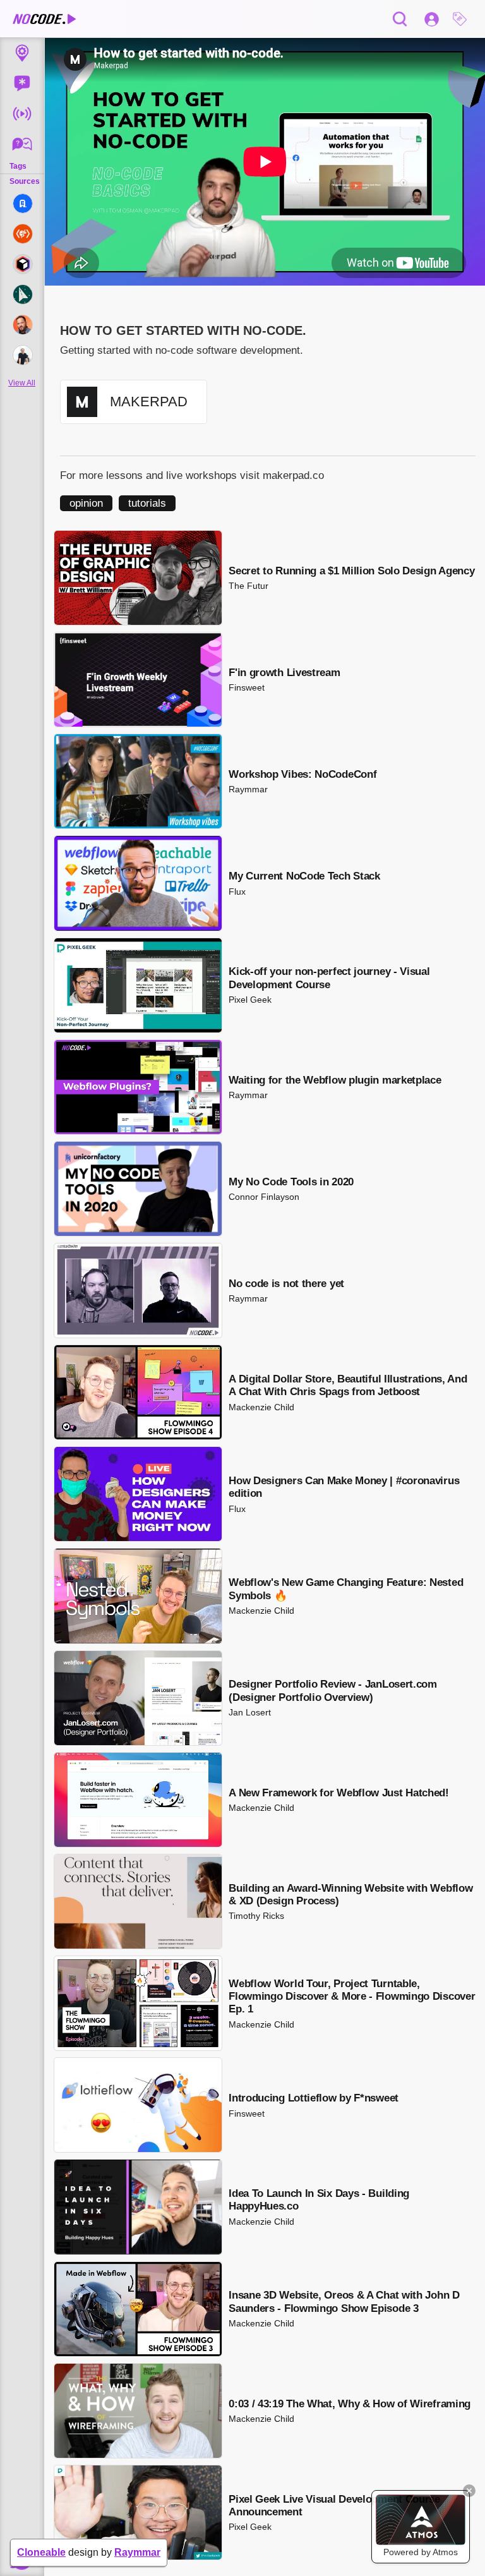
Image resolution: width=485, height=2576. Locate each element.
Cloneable (41, 2552)
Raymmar (137, 2552)
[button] (463, 19)
